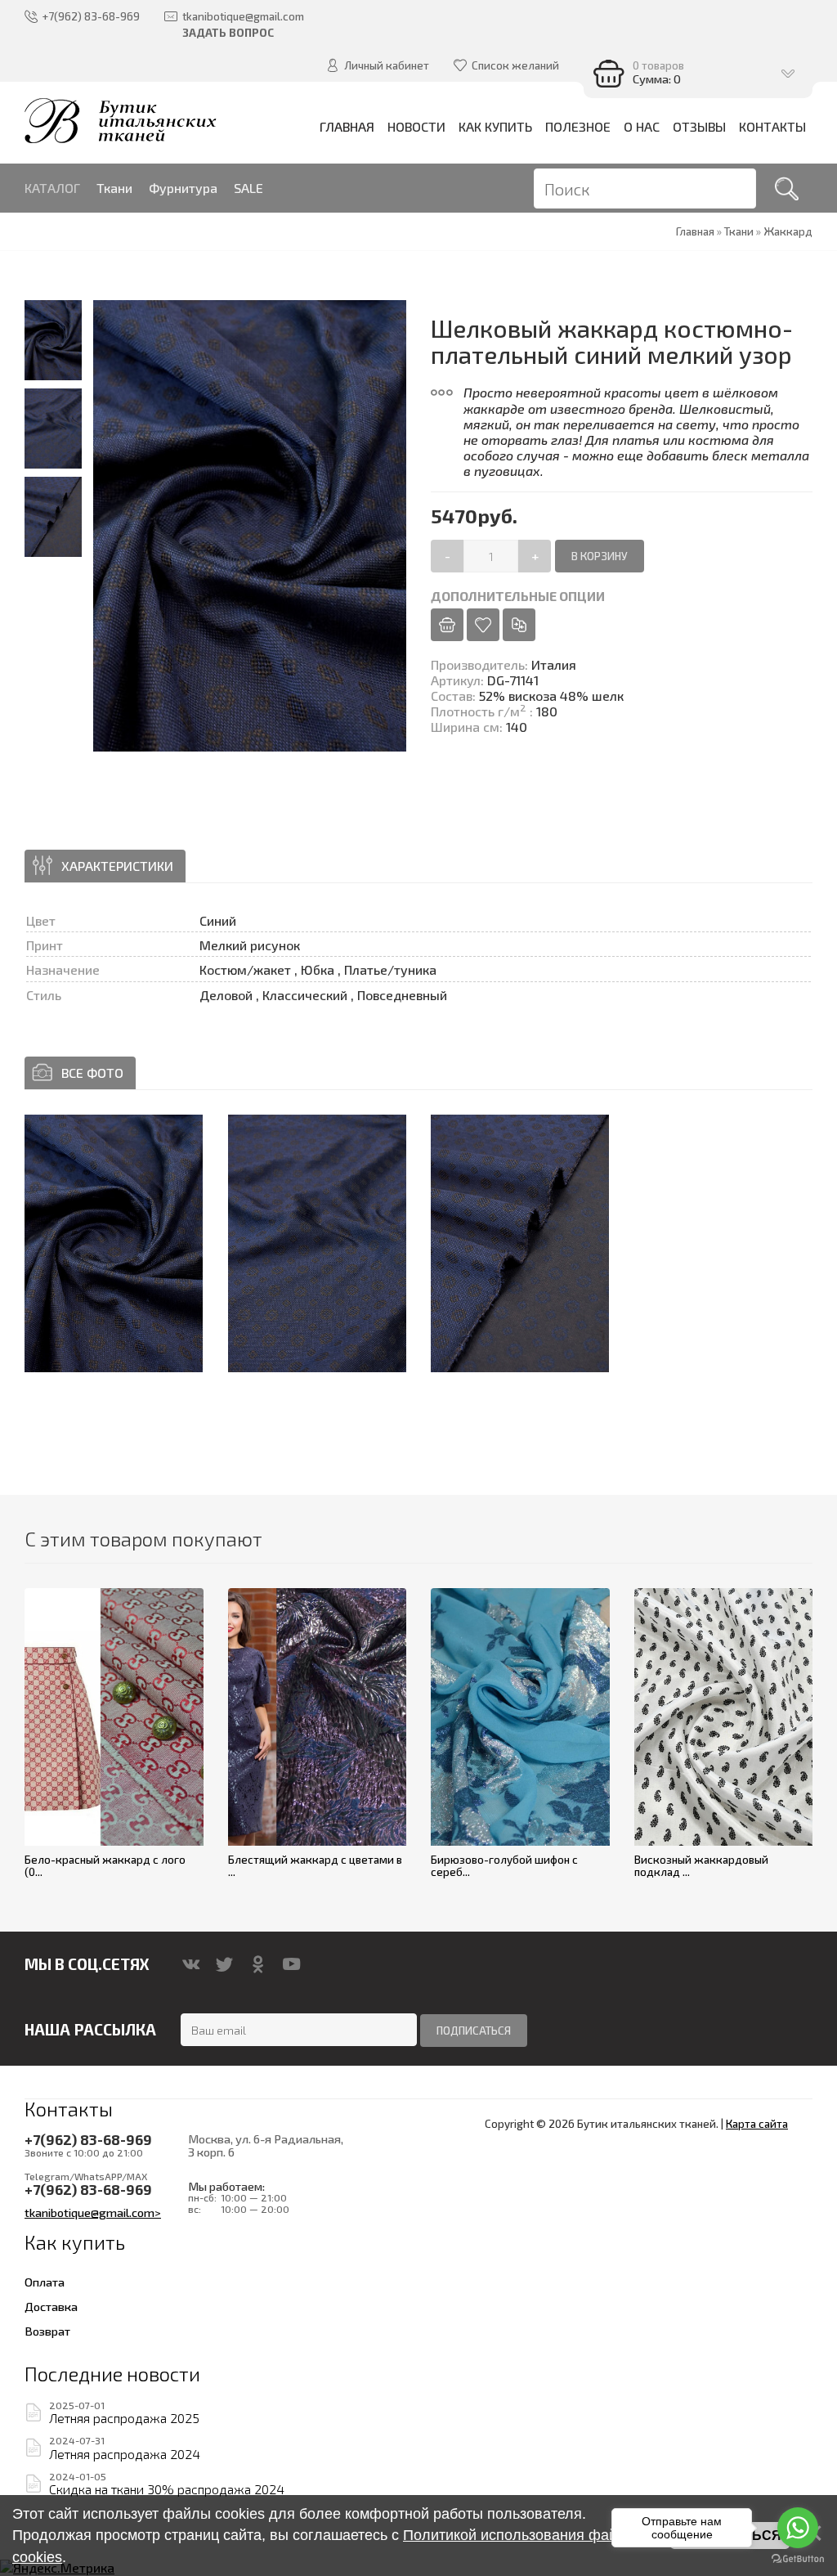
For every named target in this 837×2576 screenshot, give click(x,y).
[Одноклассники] (258, 1964)
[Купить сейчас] (447, 625)
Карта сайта (757, 2124)
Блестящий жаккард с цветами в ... (315, 1866)
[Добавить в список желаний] (483, 625)
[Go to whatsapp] (798, 2528)
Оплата (45, 2282)
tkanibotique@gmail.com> (93, 2212)
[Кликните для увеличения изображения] (114, 1243)
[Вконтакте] (191, 1964)
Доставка (51, 2306)
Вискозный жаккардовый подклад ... (701, 1866)
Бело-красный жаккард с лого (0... (105, 1866)
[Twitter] (224, 1964)
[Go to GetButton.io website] (798, 2559)
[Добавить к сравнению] (519, 625)
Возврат (47, 2331)
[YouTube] (291, 1964)
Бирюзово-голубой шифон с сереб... (504, 1866)
